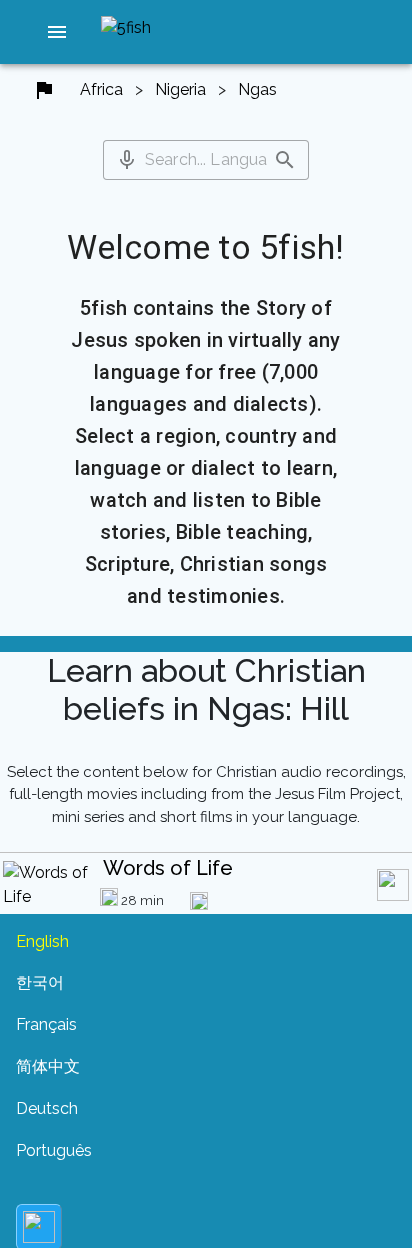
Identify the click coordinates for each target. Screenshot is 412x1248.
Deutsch (47, 1108)
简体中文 (48, 1066)
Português (54, 1150)
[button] (57, 32)
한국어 (40, 982)
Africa (101, 89)
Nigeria (180, 89)
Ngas (257, 89)
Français (46, 1024)
